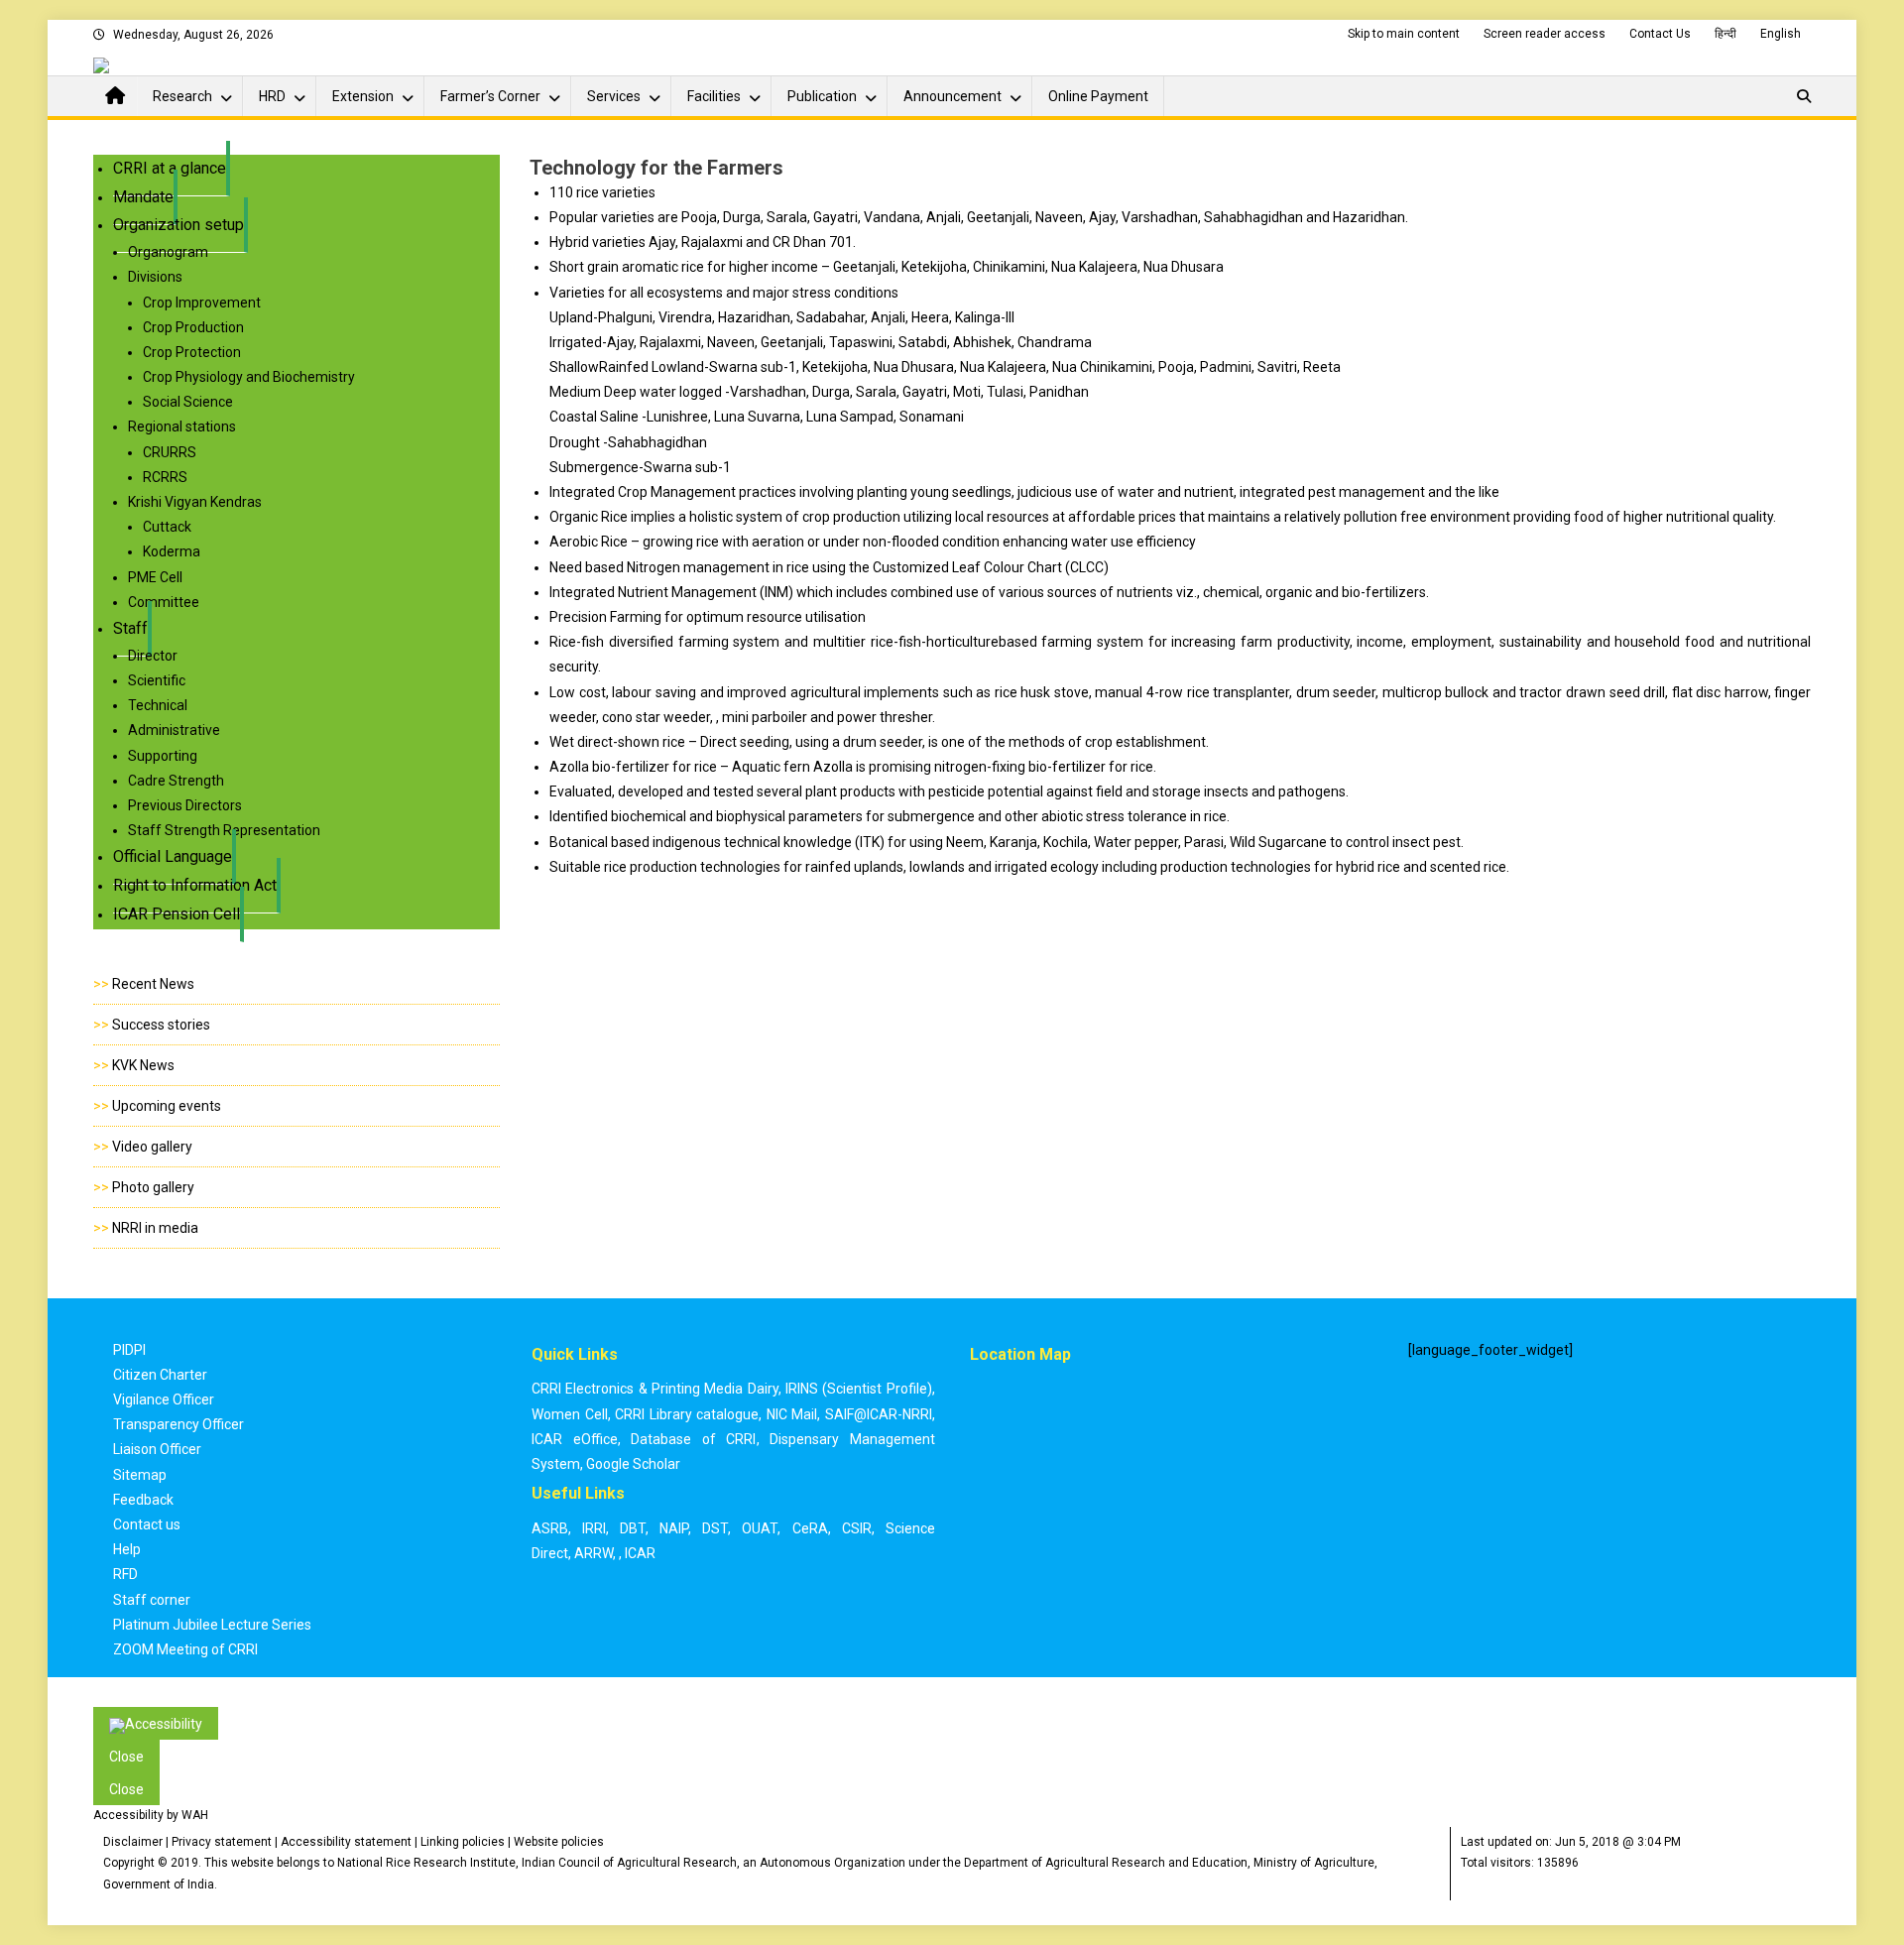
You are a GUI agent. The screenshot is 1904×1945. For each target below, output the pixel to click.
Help (127, 1549)
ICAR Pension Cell (177, 914)
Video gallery (152, 1147)
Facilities (714, 96)
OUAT (760, 1528)
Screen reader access (1545, 34)
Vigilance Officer (164, 1399)
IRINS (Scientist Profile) (859, 1389)
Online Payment (1098, 96)
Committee (164, 602)
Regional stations (182, 426)
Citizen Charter (160, 1375)
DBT (633, 1528)
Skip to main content (1404, 34)
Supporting (163, 756)
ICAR (640, 1553)
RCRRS (165, 477)
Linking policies (463, 1842)
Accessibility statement (346, 1842)
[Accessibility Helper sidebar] (156, 1723)
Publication (822, 96)
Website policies (559, 1842)
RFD (125, 1574)
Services (614, 96)
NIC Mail (792, 1414)
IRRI (594, 1528)
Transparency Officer (178, 1424)
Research (182, 96)
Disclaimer (133, 1842)
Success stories (161, 1025)
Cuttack (167, 527)
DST (715, 1528)
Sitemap (140, 1475)
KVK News (143, 1065)
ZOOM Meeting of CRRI (185, 1649)
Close (126, 1757)
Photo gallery (153, 1187)
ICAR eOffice (575, 1439)
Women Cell (570, 1414)
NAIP (674, 1528)
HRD (272, 96)
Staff (130, 628)
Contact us (147, 1524)
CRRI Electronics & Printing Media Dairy (655, 1389)
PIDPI (129, 1350)
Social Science (188, 402)
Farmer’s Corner (490, 96)
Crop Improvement (202, 303)
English (1781, 34)
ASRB (550, 1528)
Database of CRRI (693, 1439)
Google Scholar (633, 1464)
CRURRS (170, 452)
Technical (158, 705)
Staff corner (152, 1600)
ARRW (594, 1553)
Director (153, 656)
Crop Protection (192, 352)
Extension (363, 96)
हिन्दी (1725, 34)
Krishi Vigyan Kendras (195, 502)
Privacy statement (222, 1842)
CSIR (857, 1528)
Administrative (174, 730)
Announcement (952, 96)
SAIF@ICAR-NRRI (879, 1414)
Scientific (157, 680)
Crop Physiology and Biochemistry (249, 377)
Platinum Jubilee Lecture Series (212, 1625)
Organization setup (178, 225)
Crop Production (193, 327)
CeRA (810, 1528)
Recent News (153, 984)
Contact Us (1660, 34)
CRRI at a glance (170, 168)
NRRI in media (155, 1228)
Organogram (168, 252)
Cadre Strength (176, 781)
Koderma (172, 551)
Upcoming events (167, 1106)
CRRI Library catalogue (687, 1414)
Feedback (143, 1500)
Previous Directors (185, 805)
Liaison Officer (157, 1449)
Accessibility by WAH (151, 1815)
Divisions (155, 277)
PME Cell (155, 577)
